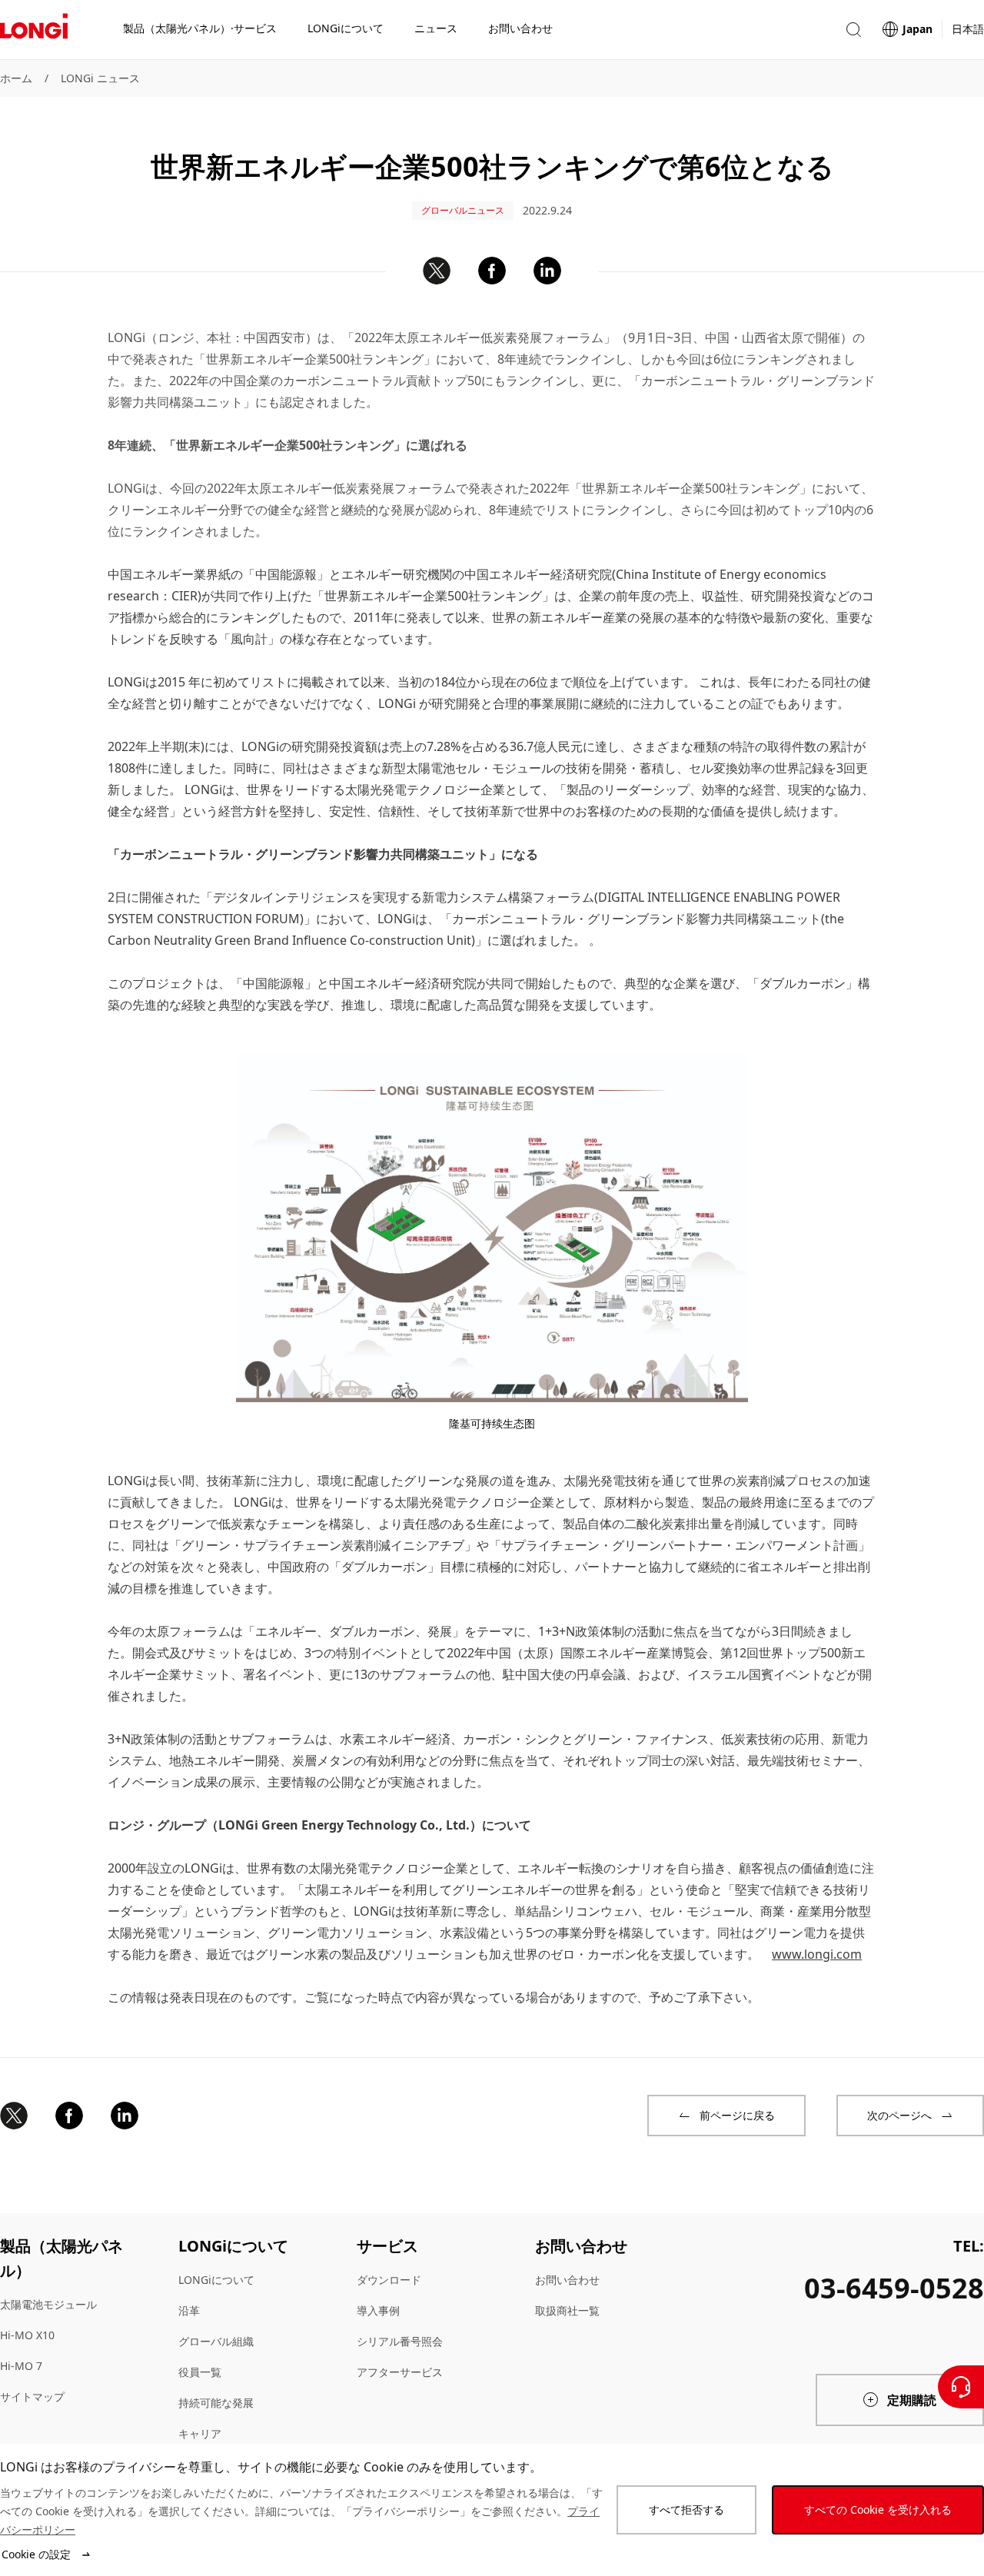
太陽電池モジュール (48, 2304)
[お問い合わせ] (961, 2387)
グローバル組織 (216, 2341)
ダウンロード (389, 2280)
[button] (853, 30)
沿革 (189, 2310)
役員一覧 (200, 2372)
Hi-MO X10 (27, 2335)
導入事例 (378, 2310)
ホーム (16, 78)
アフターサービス (400, 2372)
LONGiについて (216, 2280)
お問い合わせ (567, 2280)
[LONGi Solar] (34, 30)
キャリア (200, 2433)
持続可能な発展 (216, 2403)
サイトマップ (32, 2397)
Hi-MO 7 (21, 2366)
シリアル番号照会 (400, 2341)
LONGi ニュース (100, 78)
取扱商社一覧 (567, 2310)
